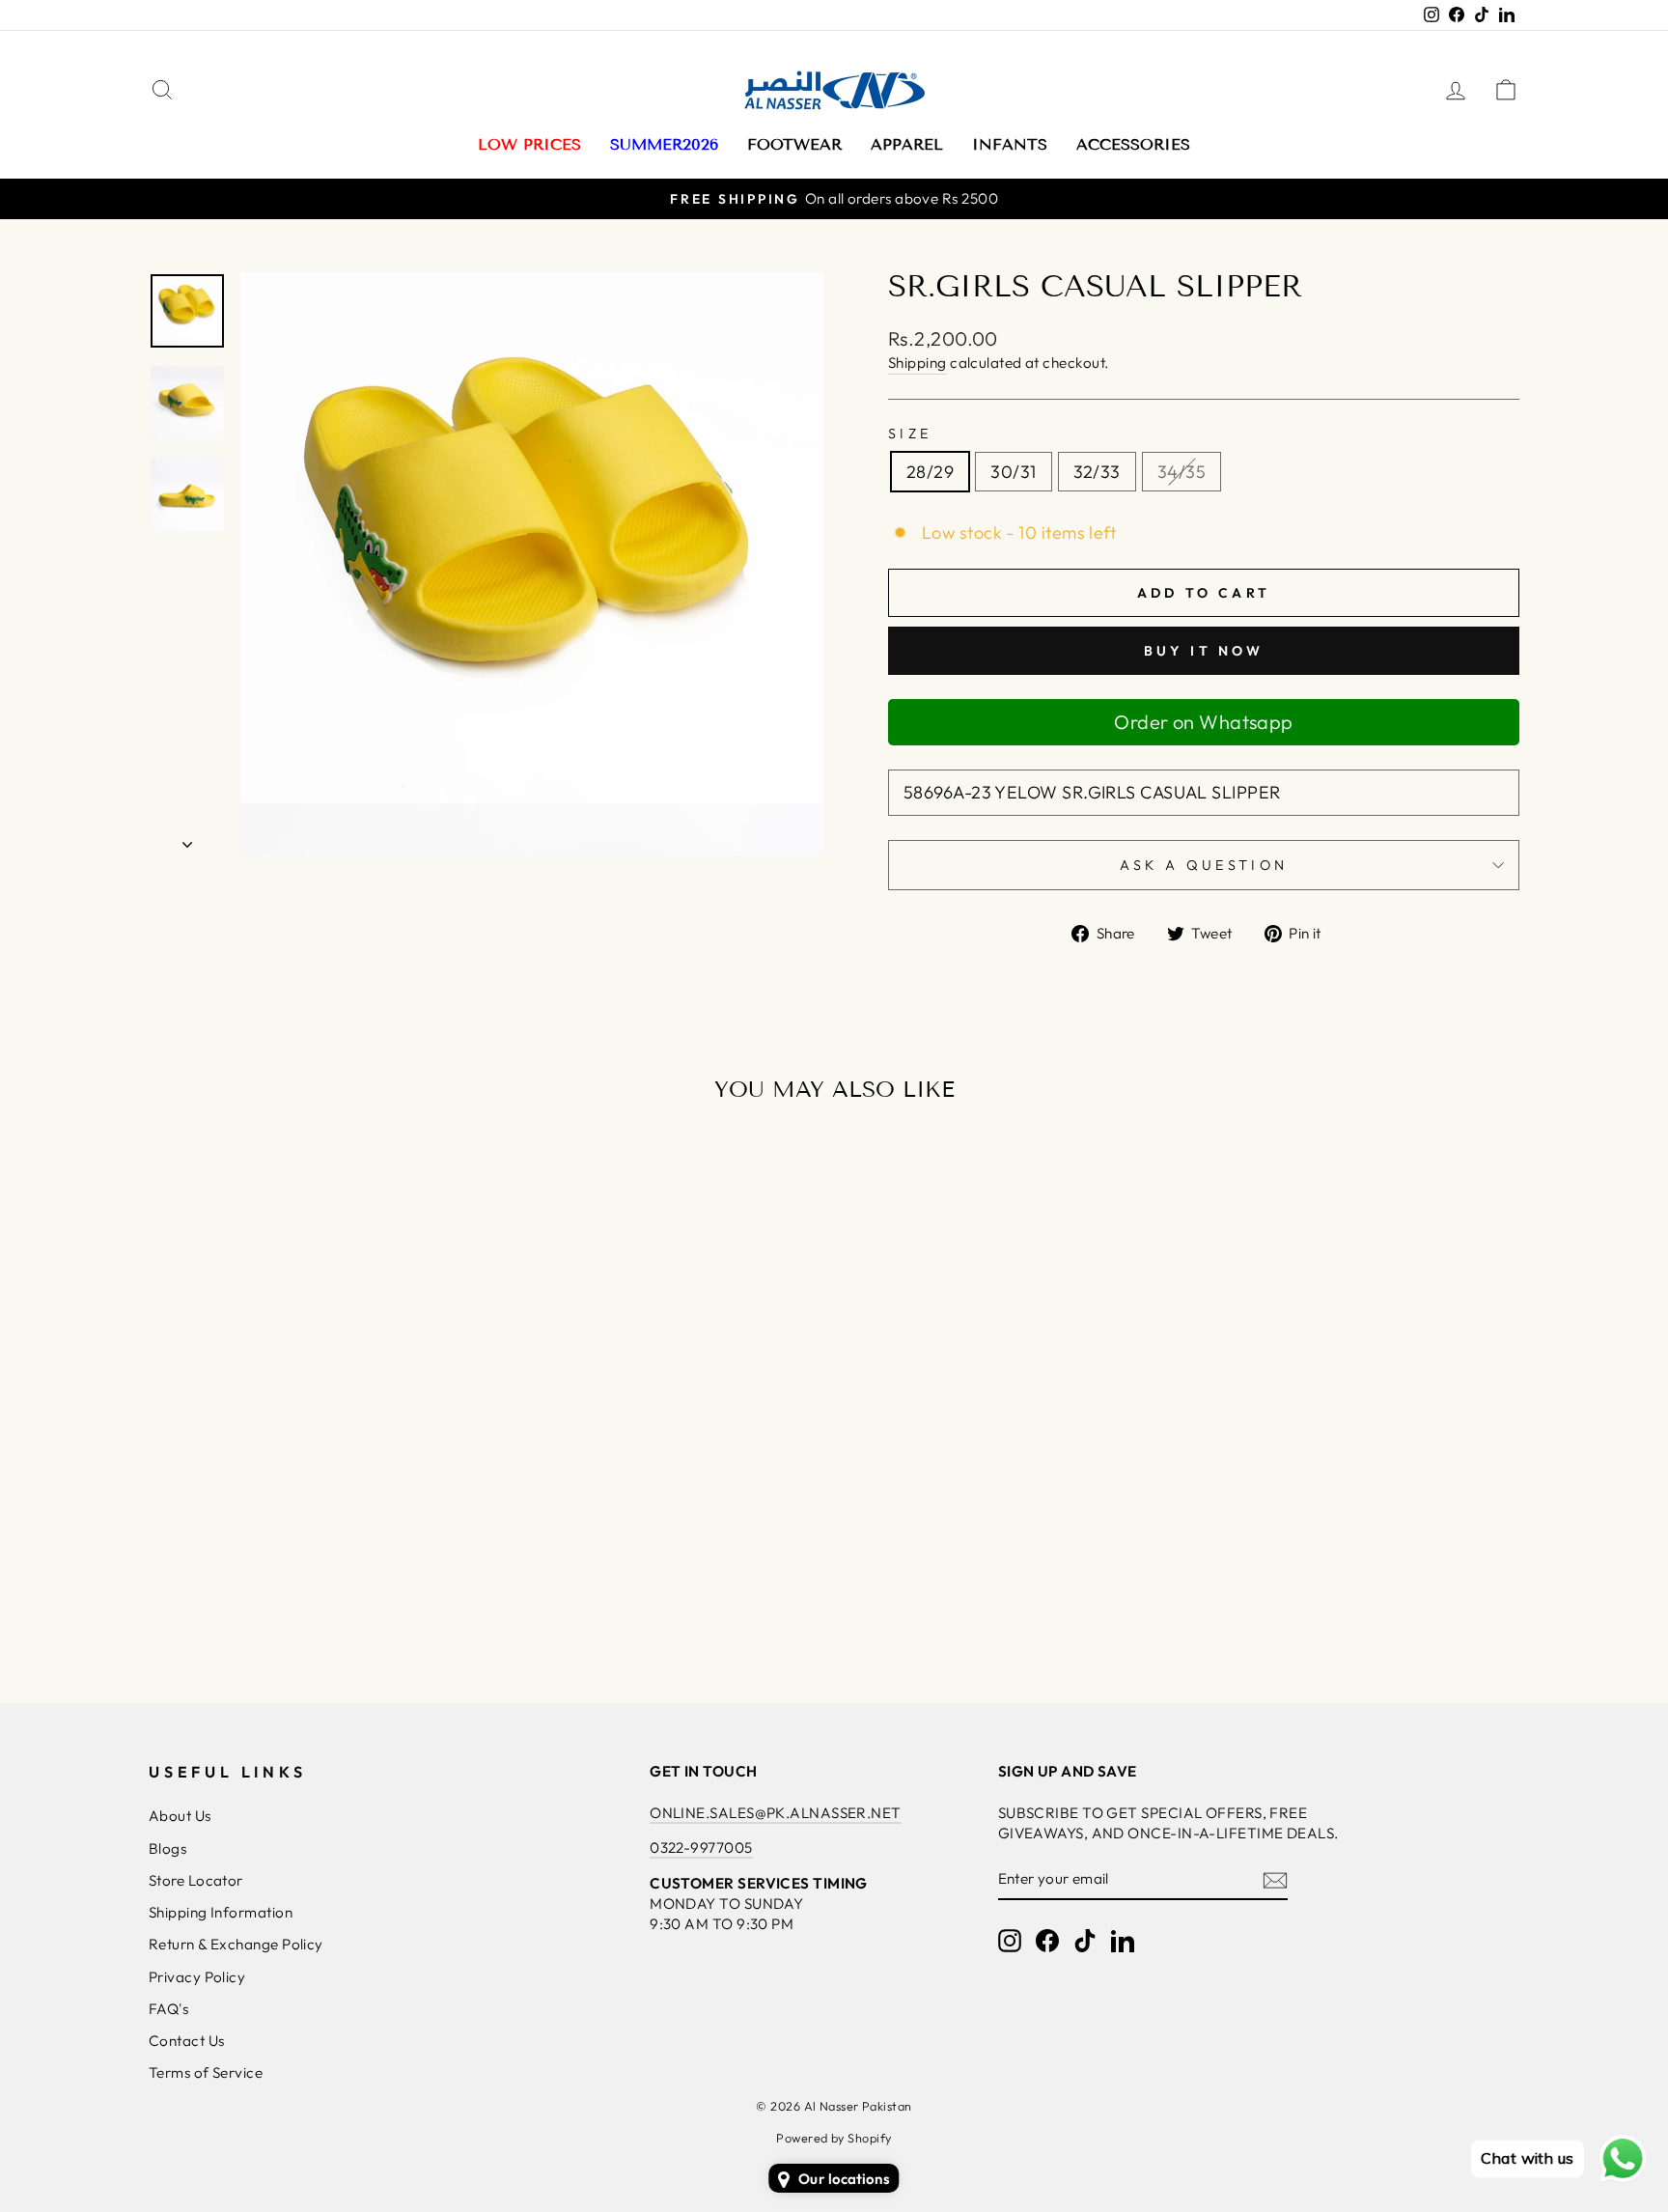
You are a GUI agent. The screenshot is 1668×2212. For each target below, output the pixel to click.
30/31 (1013, 472)
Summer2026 (664, 144)
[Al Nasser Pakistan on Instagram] (1010, 1941)
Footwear (794, 144)
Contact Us (187, 2041)
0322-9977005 (701, 1848)
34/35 (1181, 472)
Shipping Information (221, 1912)
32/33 (1097, 472)
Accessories (1133, 144)
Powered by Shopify (834, 2138)
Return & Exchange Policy (236, 1944)
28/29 (930, 472)
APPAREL (907, 144)
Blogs (167, 1848)
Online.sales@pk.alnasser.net (776, 1813)
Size (910, 434)
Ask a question (1204, 865)
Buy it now (1204, 651)
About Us (180, 1816)
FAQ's (168, 2009)
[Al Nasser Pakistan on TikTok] (1085, 1941)
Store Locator (196, 1880)
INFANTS (1010, 144)
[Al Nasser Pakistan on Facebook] (1047, 1941)
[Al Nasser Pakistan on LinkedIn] (1123, 1941)
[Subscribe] (1275, 1879)
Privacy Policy (197, 1977)
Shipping (917, 363)
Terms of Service (206, 2072)
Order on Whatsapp (1204, 722)
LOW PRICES (529, 144)
